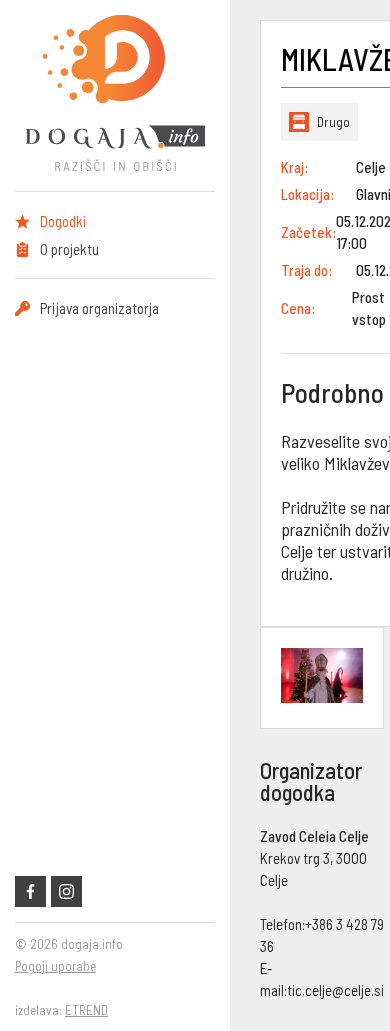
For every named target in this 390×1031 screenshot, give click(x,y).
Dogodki (63, 221)
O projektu (69, 249)
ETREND (86, 1010)
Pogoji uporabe (55, 966)
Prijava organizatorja (99, 308)
